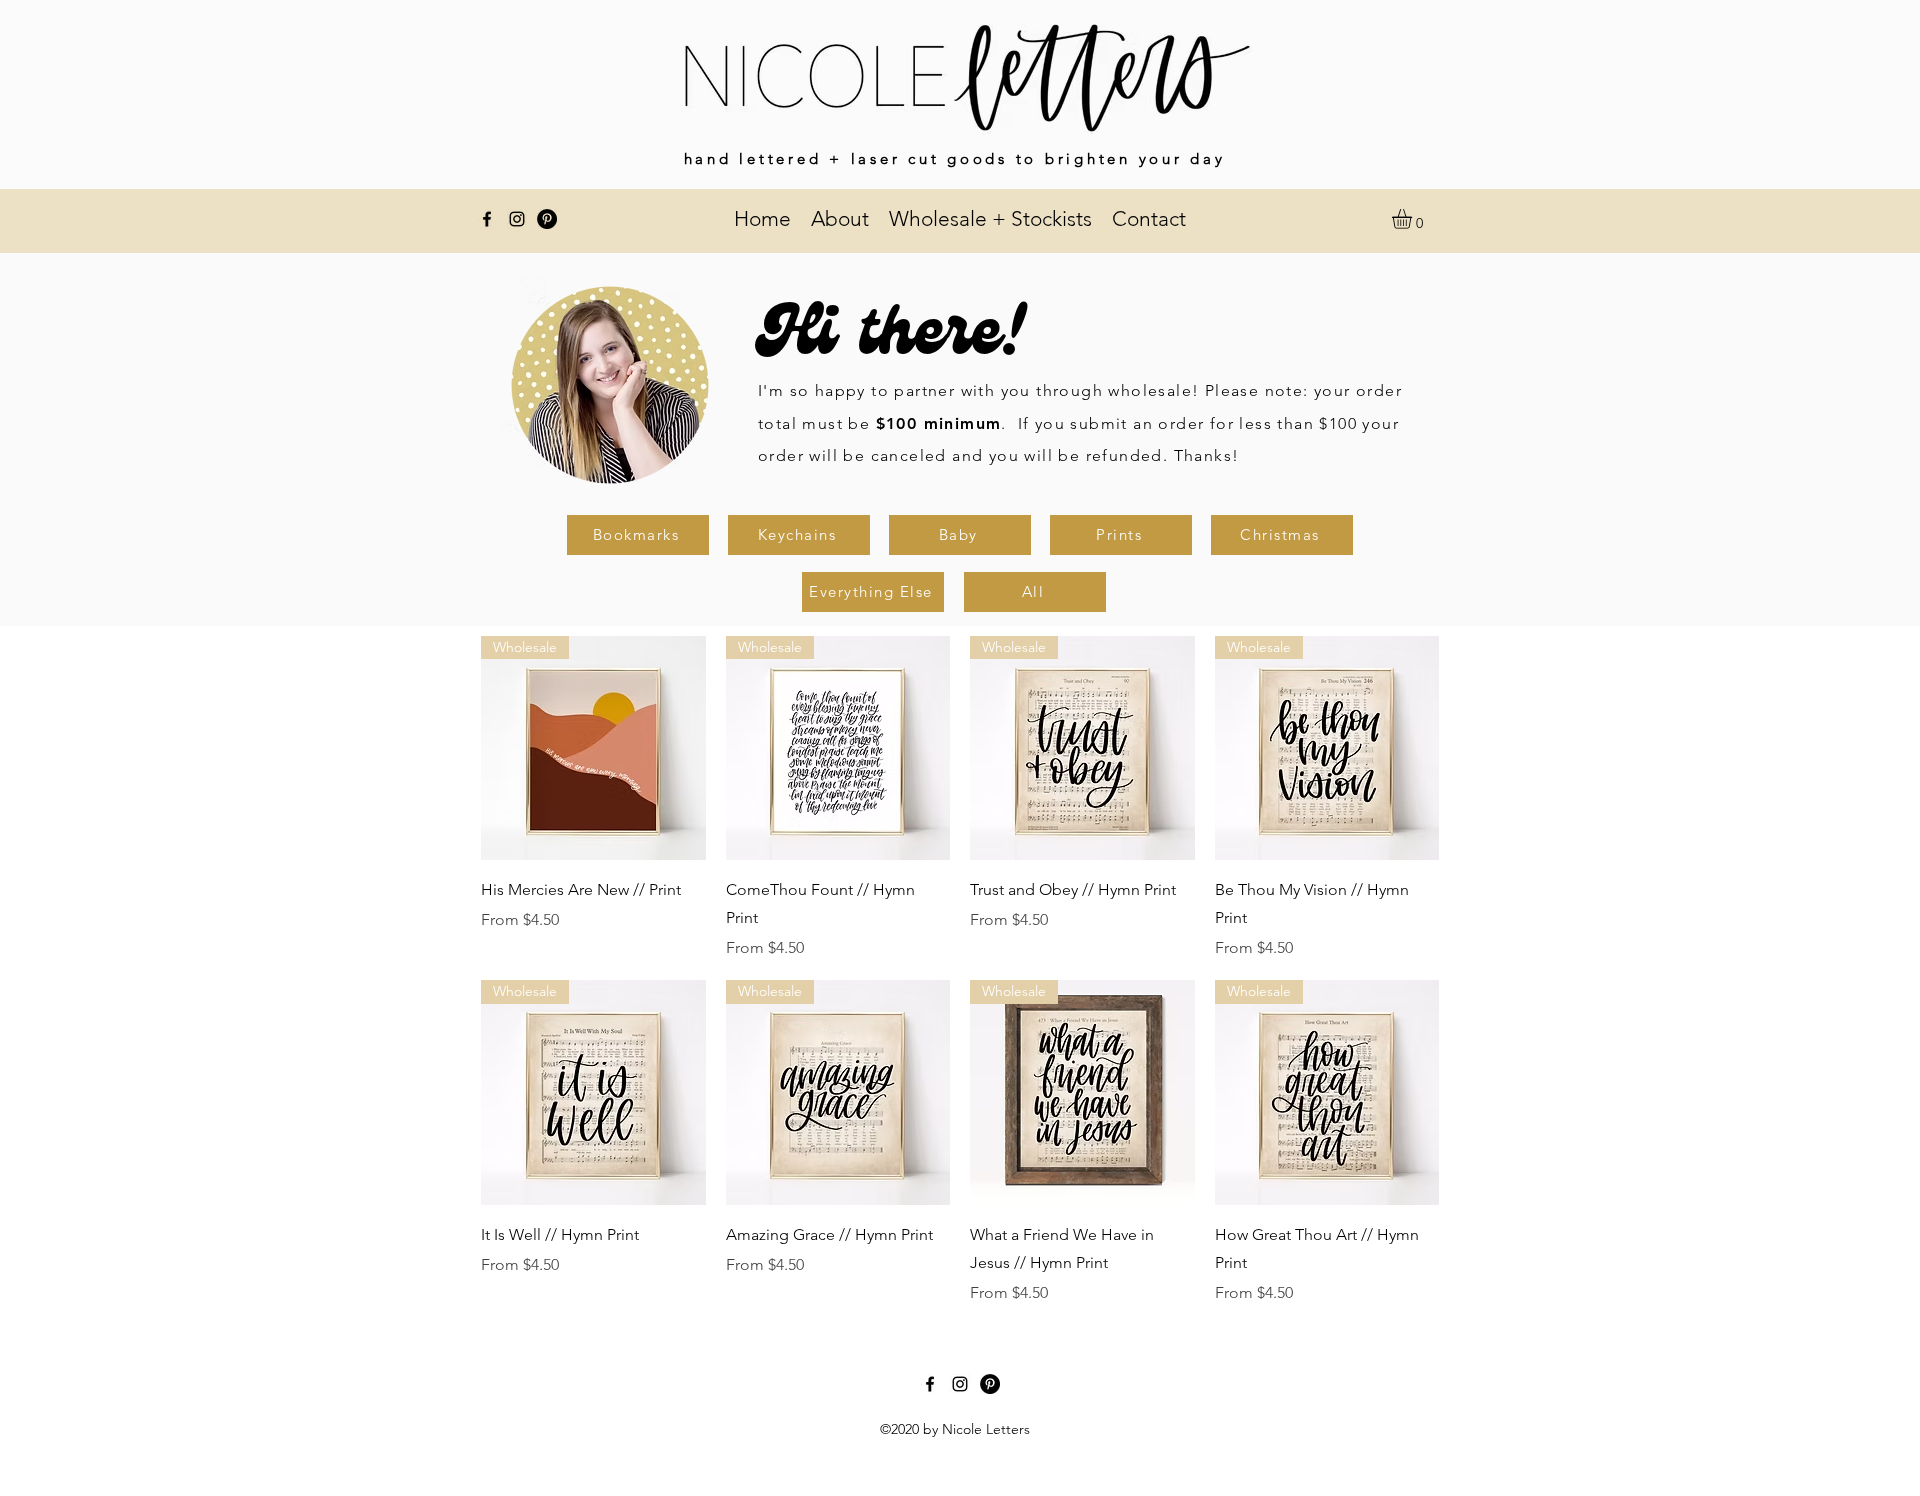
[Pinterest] (547, 219)
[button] (1413, 219)
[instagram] (517, 219)
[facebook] (487, 219)
